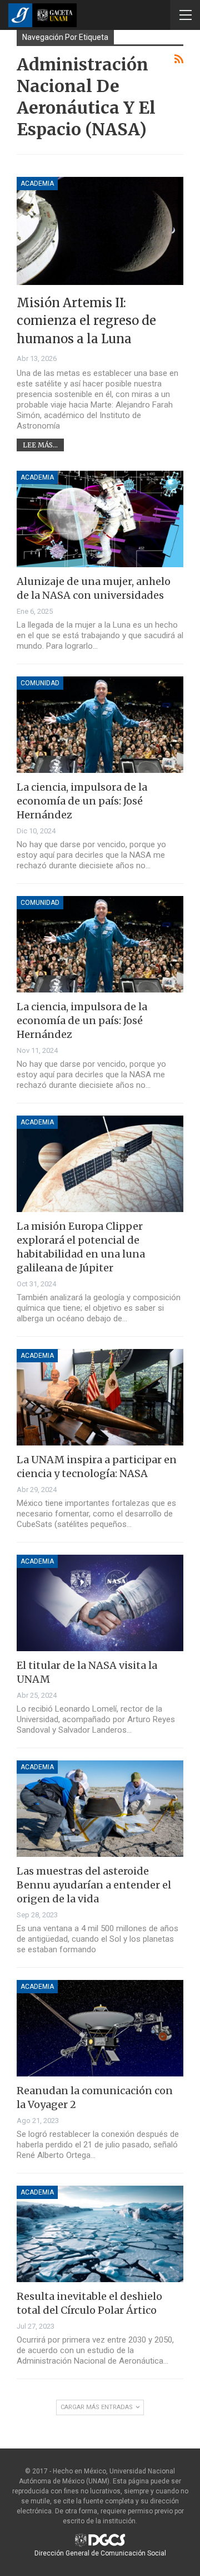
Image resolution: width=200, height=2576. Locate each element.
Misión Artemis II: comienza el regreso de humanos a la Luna (86, 321)
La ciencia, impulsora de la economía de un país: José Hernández (82, 801)
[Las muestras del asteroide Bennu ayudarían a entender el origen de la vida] (100, 1809)
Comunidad (40, 683)
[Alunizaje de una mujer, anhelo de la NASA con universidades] (100, 519)
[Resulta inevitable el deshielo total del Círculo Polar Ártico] (100, 2234)
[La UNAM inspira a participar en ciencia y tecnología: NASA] (100, 1397)
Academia (37, 184)
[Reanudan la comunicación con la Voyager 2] (100, 2028)
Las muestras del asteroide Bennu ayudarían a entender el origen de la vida (94, 1885)
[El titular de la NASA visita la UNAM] (100, 1603)
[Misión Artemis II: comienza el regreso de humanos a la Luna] (100, 231)
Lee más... (40, 445)
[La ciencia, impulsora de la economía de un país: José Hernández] (100, 725)
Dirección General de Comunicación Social (100, 2553)
